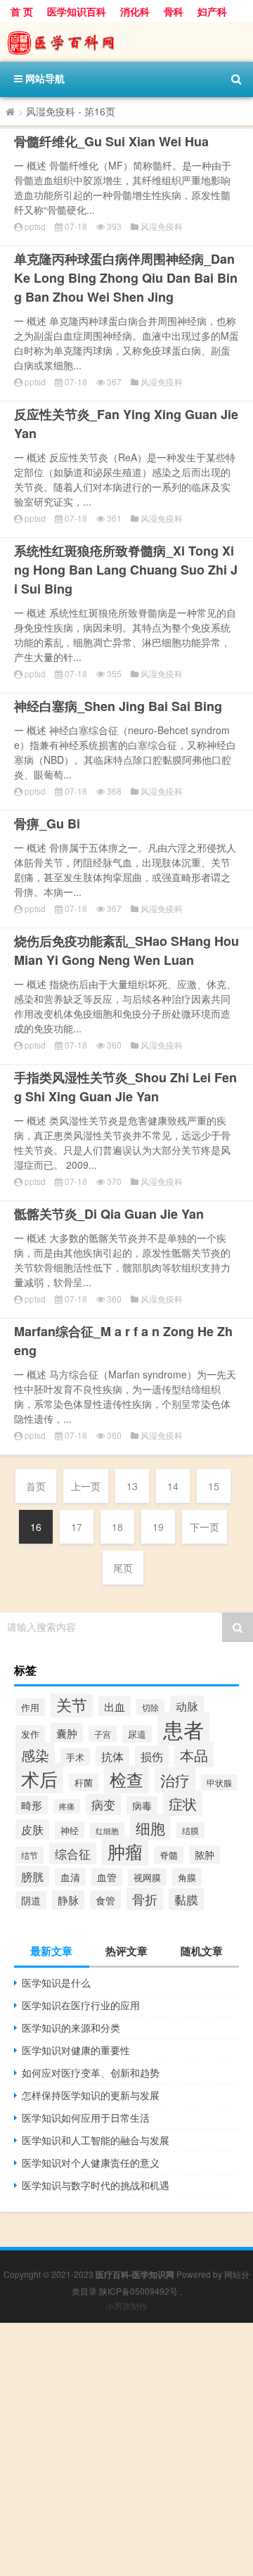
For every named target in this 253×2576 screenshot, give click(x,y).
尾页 (123, 1568)
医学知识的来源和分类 (71, 2027)
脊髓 (169, 1855)
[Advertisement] (126, 2449)
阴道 (31, 1900)
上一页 (86, 1486)
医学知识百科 (77, 11)
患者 (183, 1729)
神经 (70, 1830)
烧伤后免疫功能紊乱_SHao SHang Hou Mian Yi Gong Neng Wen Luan (126, 950)
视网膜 (147, 1877)
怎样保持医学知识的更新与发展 (91, 2095)
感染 (35, 1755)
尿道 (137, 1734)
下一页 (205, 1527)
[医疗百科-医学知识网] (126, 42)
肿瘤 (125, 1851)
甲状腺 (219, 1782)
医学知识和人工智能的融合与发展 (96, 2140)
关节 (72, 1704)
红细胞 (107, 1831)
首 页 (22, 11)
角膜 (187, 1877)
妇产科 (212, 11)
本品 (194, 1755)
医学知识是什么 (56, 1982)
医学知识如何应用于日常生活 (86, 2117)
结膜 (190, 1830)
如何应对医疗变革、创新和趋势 (91, 2072)
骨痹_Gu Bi (47, 824)
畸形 (32, 1805)
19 (158, 1527)
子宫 (103, 1734)
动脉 (187, 1706)
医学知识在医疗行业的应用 (81, 2005)
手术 (75, 1757)
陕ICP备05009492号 (138, 2291)
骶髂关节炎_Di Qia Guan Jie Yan (109, 1214)
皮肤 (32, 1830)
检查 (126, 1779)
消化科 (135, 11)
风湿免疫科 (162, 226)
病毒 (142, 1805)
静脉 (68, 1900)
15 (214, 1486)
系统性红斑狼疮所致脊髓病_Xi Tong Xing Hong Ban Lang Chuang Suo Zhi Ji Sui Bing (126, 570)
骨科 (174, 11)
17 (77, 1527)
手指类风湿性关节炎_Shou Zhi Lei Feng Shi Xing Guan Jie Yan (125, 1087)
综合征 (73, 1853)
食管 (105, 1900)
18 (117, 1527)
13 (132, 1486)
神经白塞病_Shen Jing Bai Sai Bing (118, 706)
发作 (30, 1734)
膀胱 (32, 1876)
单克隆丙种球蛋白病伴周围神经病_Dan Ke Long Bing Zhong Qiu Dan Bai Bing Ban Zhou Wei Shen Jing (126, 278)
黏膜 (186, 1899)
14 (173, 1486)
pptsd (35, 226)
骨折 (145, 1899)
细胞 (150, 1827)
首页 (36, 1486)
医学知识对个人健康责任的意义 (91, 2162)
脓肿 (205, 1854)
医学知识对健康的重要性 (76, 2050)
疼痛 (67, 1806)
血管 (107, 1877)
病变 (103, 1805)
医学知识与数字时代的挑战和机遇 (96, 2185)
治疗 (175, 1780)
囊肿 (67, 1733)
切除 (150, 1707)
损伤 (152, 1756)
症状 (183, 1803)
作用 (30, 1707)
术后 (39, 1778)
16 (36, 1527)
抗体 (112, 1756)
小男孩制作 (126, 2306)
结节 (30, 1855)
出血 (115, 1706)
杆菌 (84, 1782)
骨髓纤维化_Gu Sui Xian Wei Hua (111, 141)
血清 (70, 1877)
